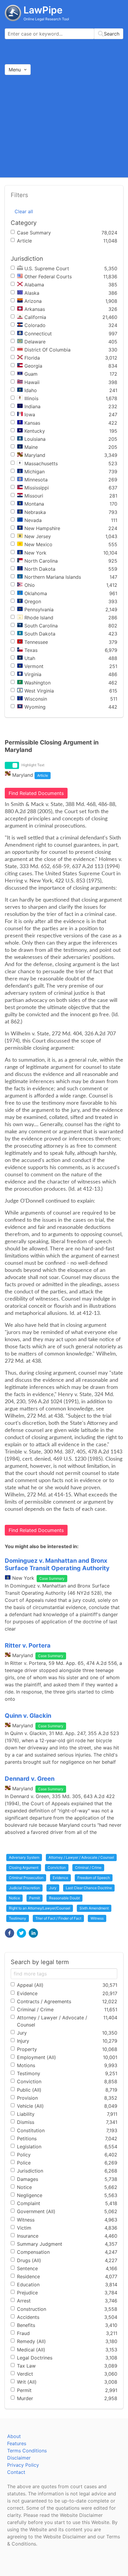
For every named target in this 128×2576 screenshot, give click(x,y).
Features (17, 2443)
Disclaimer (19, 2458)
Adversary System (24, 1857)
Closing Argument (24, 1867)
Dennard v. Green (30, 1779)
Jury (53, 1888)
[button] (10, 1933)
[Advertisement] (64, 126)
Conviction (57, 1867)
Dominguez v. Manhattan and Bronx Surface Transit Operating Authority (57, 1564)
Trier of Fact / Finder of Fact (58, 1918)
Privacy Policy (23, 2465)
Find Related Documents (36, 793)
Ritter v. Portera (28, 1645)
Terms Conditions (27, 2451)
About (14, 2436)
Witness (97, 1918)
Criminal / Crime (88, 1867)
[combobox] (64, 34)
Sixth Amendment (94, 1908)
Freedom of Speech (94, 1878)
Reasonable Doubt (64, 1898)
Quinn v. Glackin (28, 1716)
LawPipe (43, 10)
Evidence (60, 1878)
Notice (14, 1898)
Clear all (24, 211)
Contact (16, 2472)
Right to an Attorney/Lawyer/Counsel (40, 1908)
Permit (35, 1898)
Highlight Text (33, 765)
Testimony (18, 1918)
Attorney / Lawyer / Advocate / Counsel (81, 1857)
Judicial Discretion (24, 1888)
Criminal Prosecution (26, 1878)
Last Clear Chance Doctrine (89, 1888)
